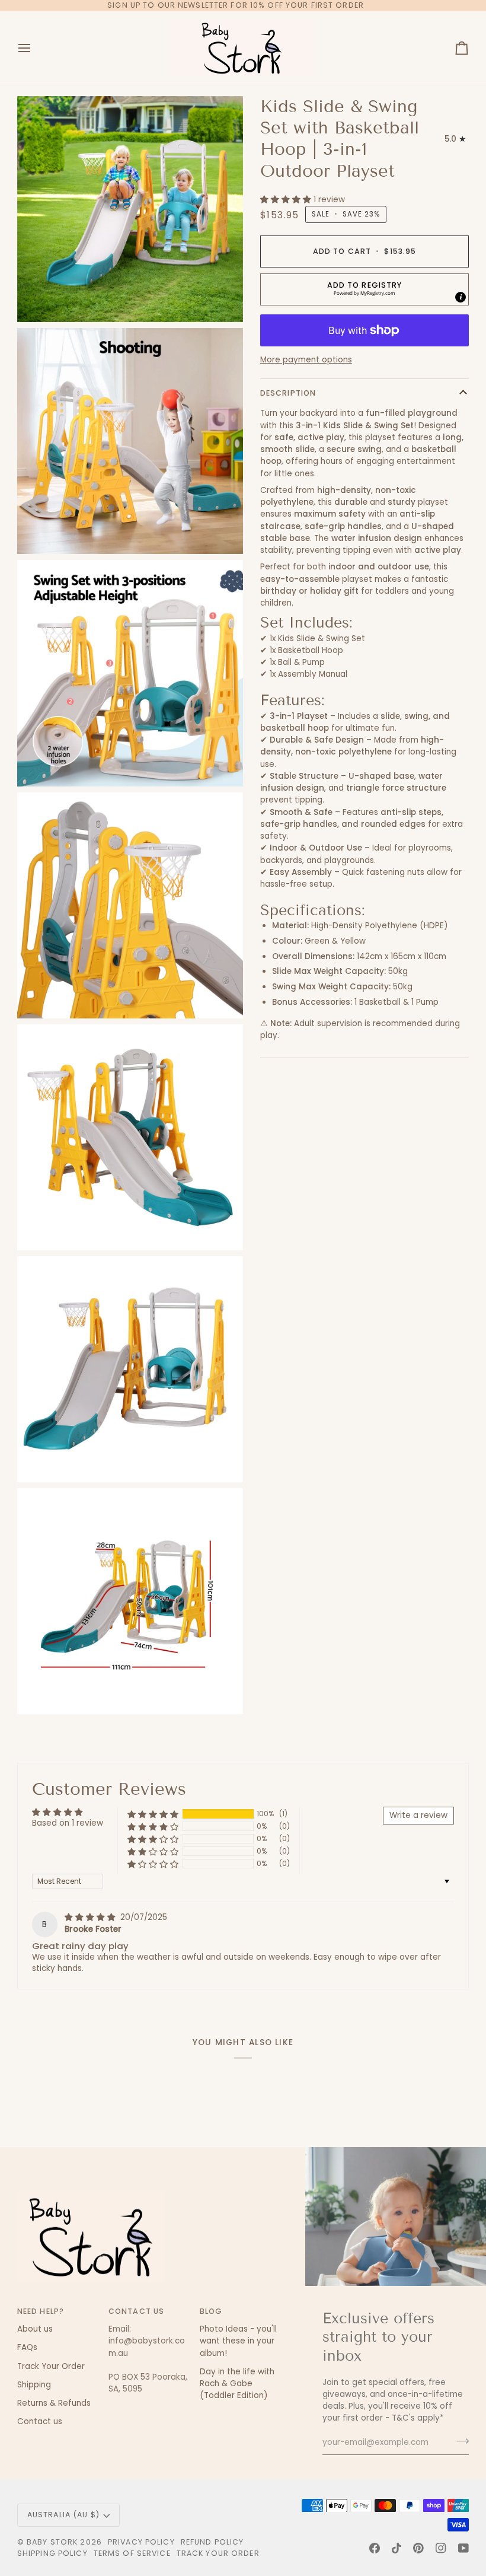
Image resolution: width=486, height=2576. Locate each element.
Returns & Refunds (54, 2403)
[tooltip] (461, 297)
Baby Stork (52, 2542)
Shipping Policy (52, 2553)
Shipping (34, 2385)
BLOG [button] (211, 2311)
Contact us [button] (136, 2311)
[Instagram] (441, 2548)
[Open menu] (35, 48)
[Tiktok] (397, 2548)
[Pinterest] (418, 2548)
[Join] (459, 2441)
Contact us (40, 2421)
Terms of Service (132, 2553)
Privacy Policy (141, 2542)
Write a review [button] (418, 1815)
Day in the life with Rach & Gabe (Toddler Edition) (237, 2384)
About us (35, 2329)
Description (288, 393)
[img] (91, 1917)
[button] (287, 200)
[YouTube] (463, 2548)
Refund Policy (212, 2542)
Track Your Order (51, 2366)
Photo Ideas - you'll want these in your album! (238, 2341)
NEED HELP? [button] (41, 2311)
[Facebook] (375, 2548)
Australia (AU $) (63, 2515)
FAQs (27, 2347)
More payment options (306, 360)
